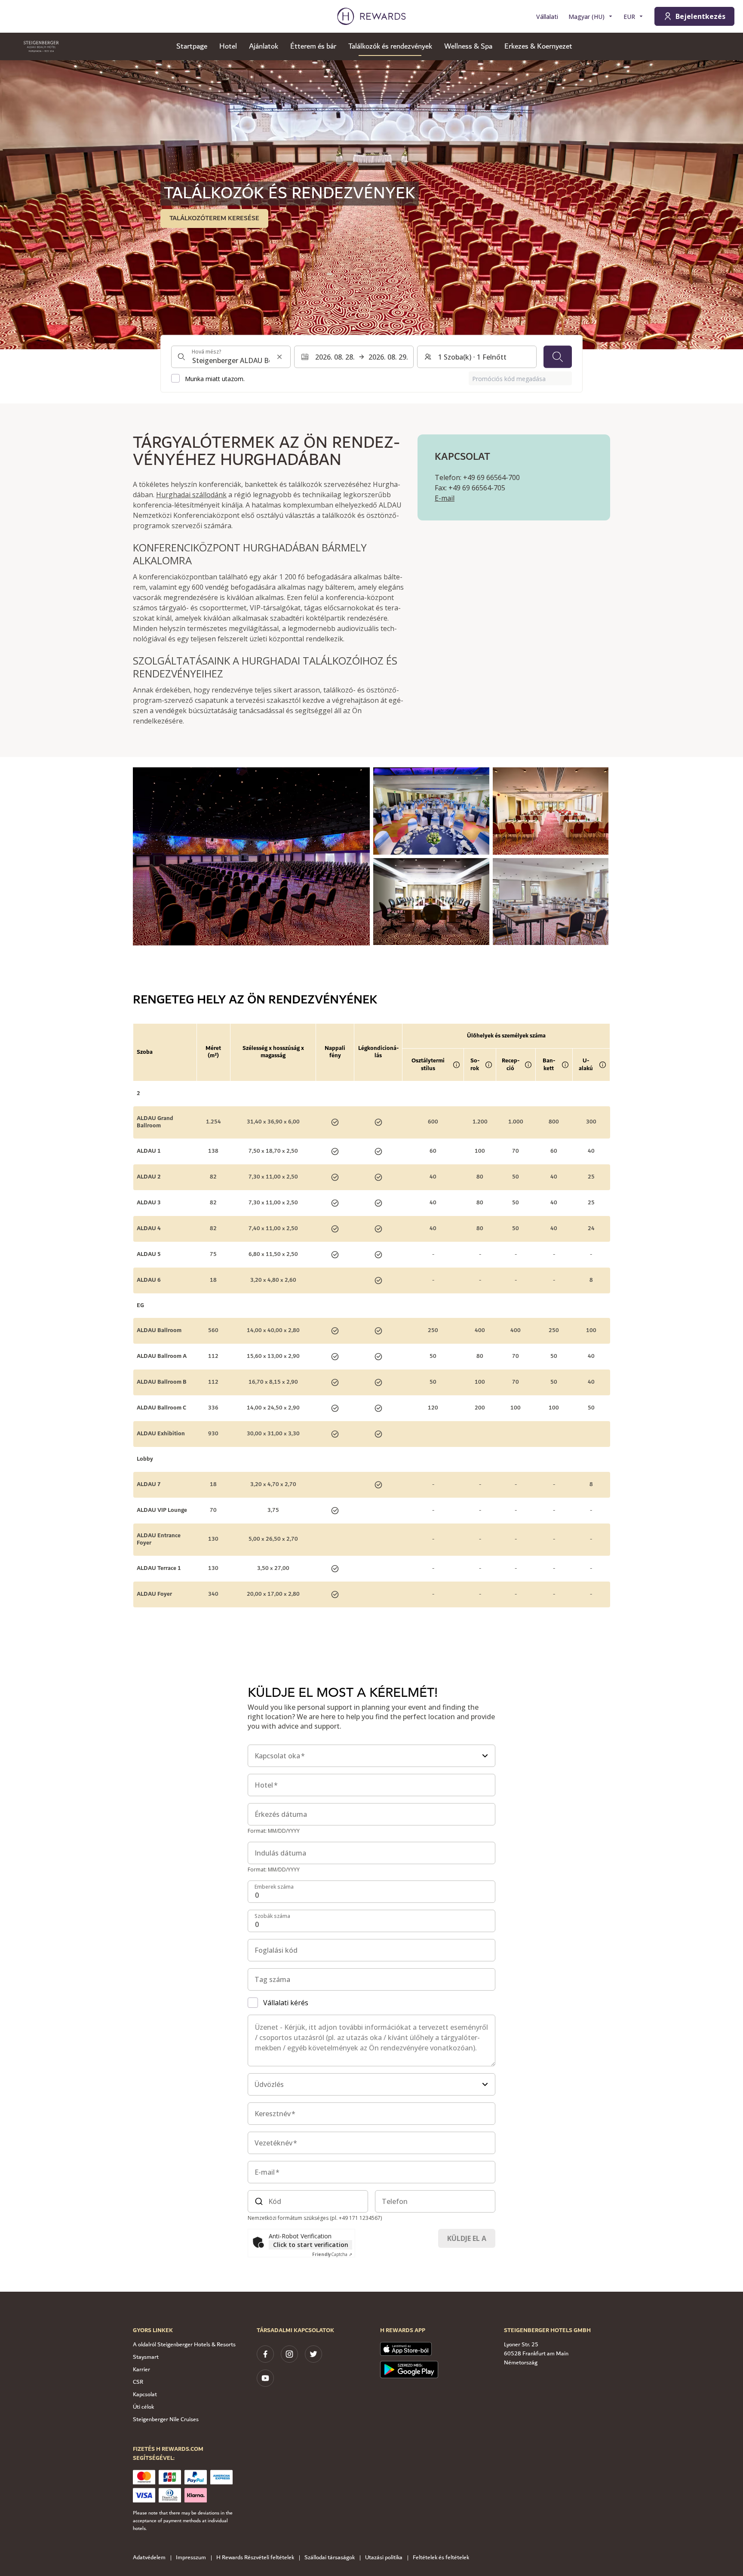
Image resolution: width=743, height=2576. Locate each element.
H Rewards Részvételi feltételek (255, 2558)
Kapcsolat (145, 2394)
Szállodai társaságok (330, 2558)
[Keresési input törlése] (279, 357)
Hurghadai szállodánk (191, 495)
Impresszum (191, 2558)
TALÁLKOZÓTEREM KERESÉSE (214, 218)
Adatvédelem (149, 2558)
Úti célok (143, 2407)
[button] (251, 856)
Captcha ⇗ (332, 2254)
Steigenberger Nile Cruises (166, 2419)
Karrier (141, 2370)
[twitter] (313, 2354)
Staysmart (146, 2357)
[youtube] (265, 2378)
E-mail (445, 498)
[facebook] (265, 2354)
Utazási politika (384, 2558)
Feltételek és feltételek (441, 2558)
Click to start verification (311, 2245)
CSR (138, 2382)
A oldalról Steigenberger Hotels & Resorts (184, 2345)
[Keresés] (558, 357)
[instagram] (289, 2354)
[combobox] (231, 357)
